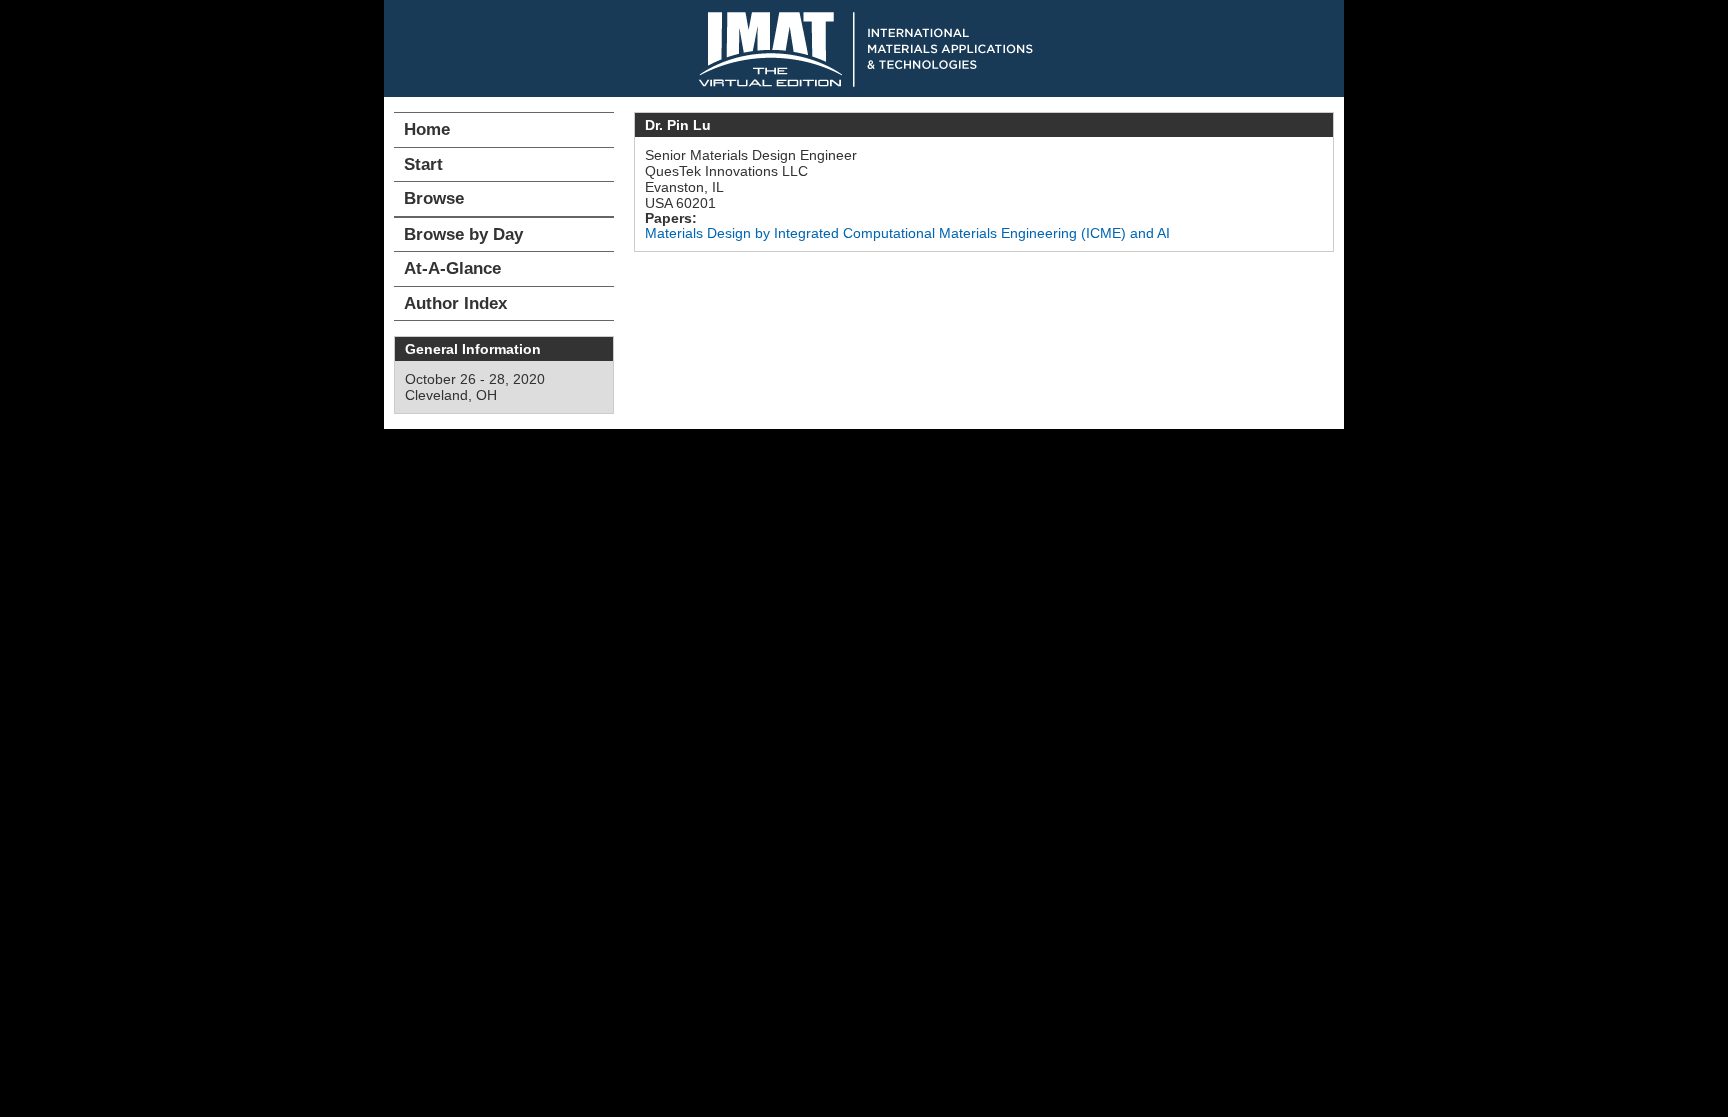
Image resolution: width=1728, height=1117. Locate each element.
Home (427, 129)
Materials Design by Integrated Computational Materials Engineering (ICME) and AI (907, 233)
